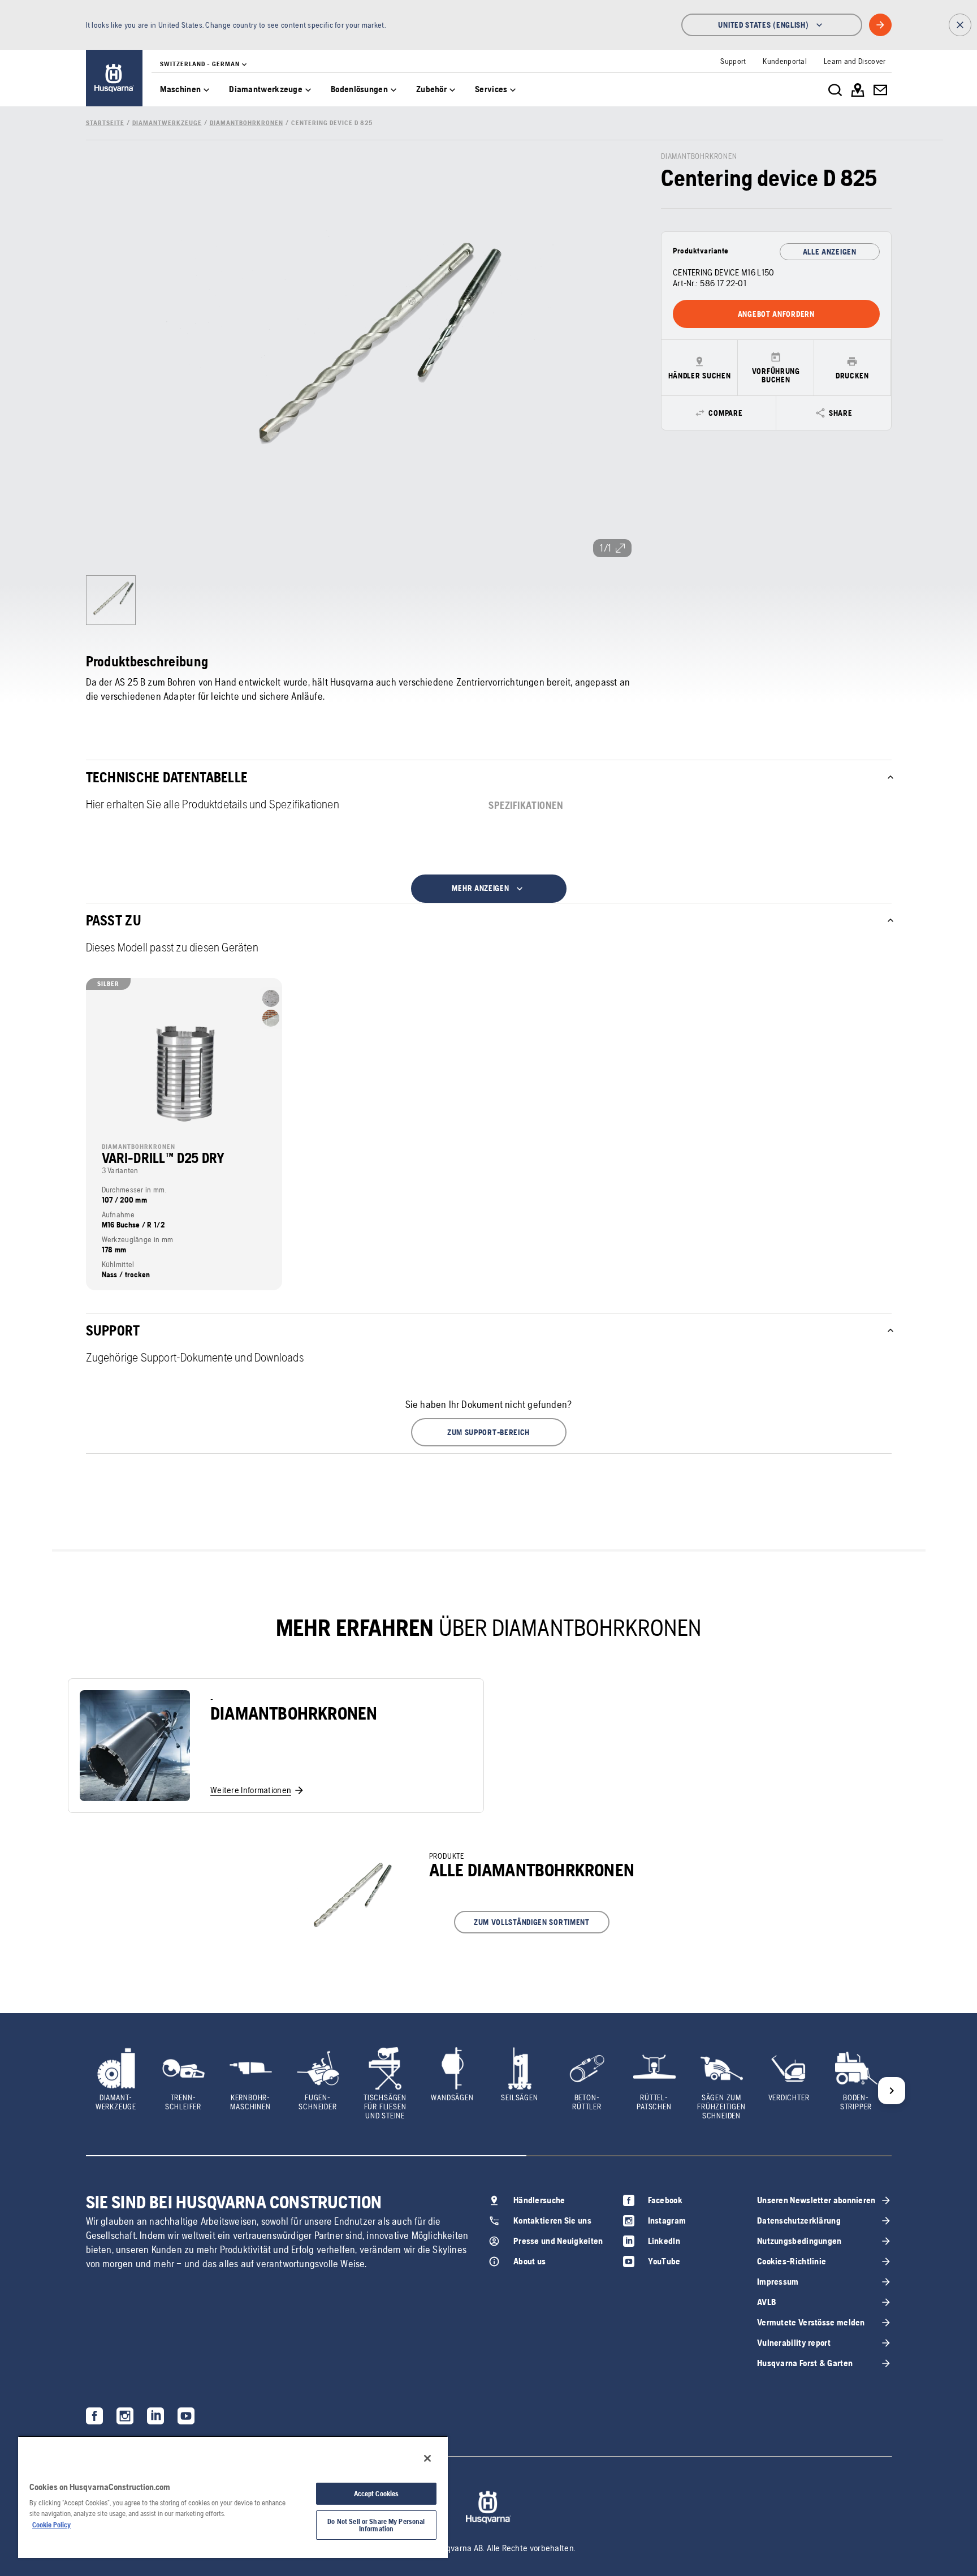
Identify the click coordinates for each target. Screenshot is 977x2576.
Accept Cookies (377, 2494)
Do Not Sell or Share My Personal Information (376, 2525)
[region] (233, 2497)
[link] (114, 78)
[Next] (892, 2091)
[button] (489, 1432)
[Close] (427, 2458)
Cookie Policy (51, 2525)
